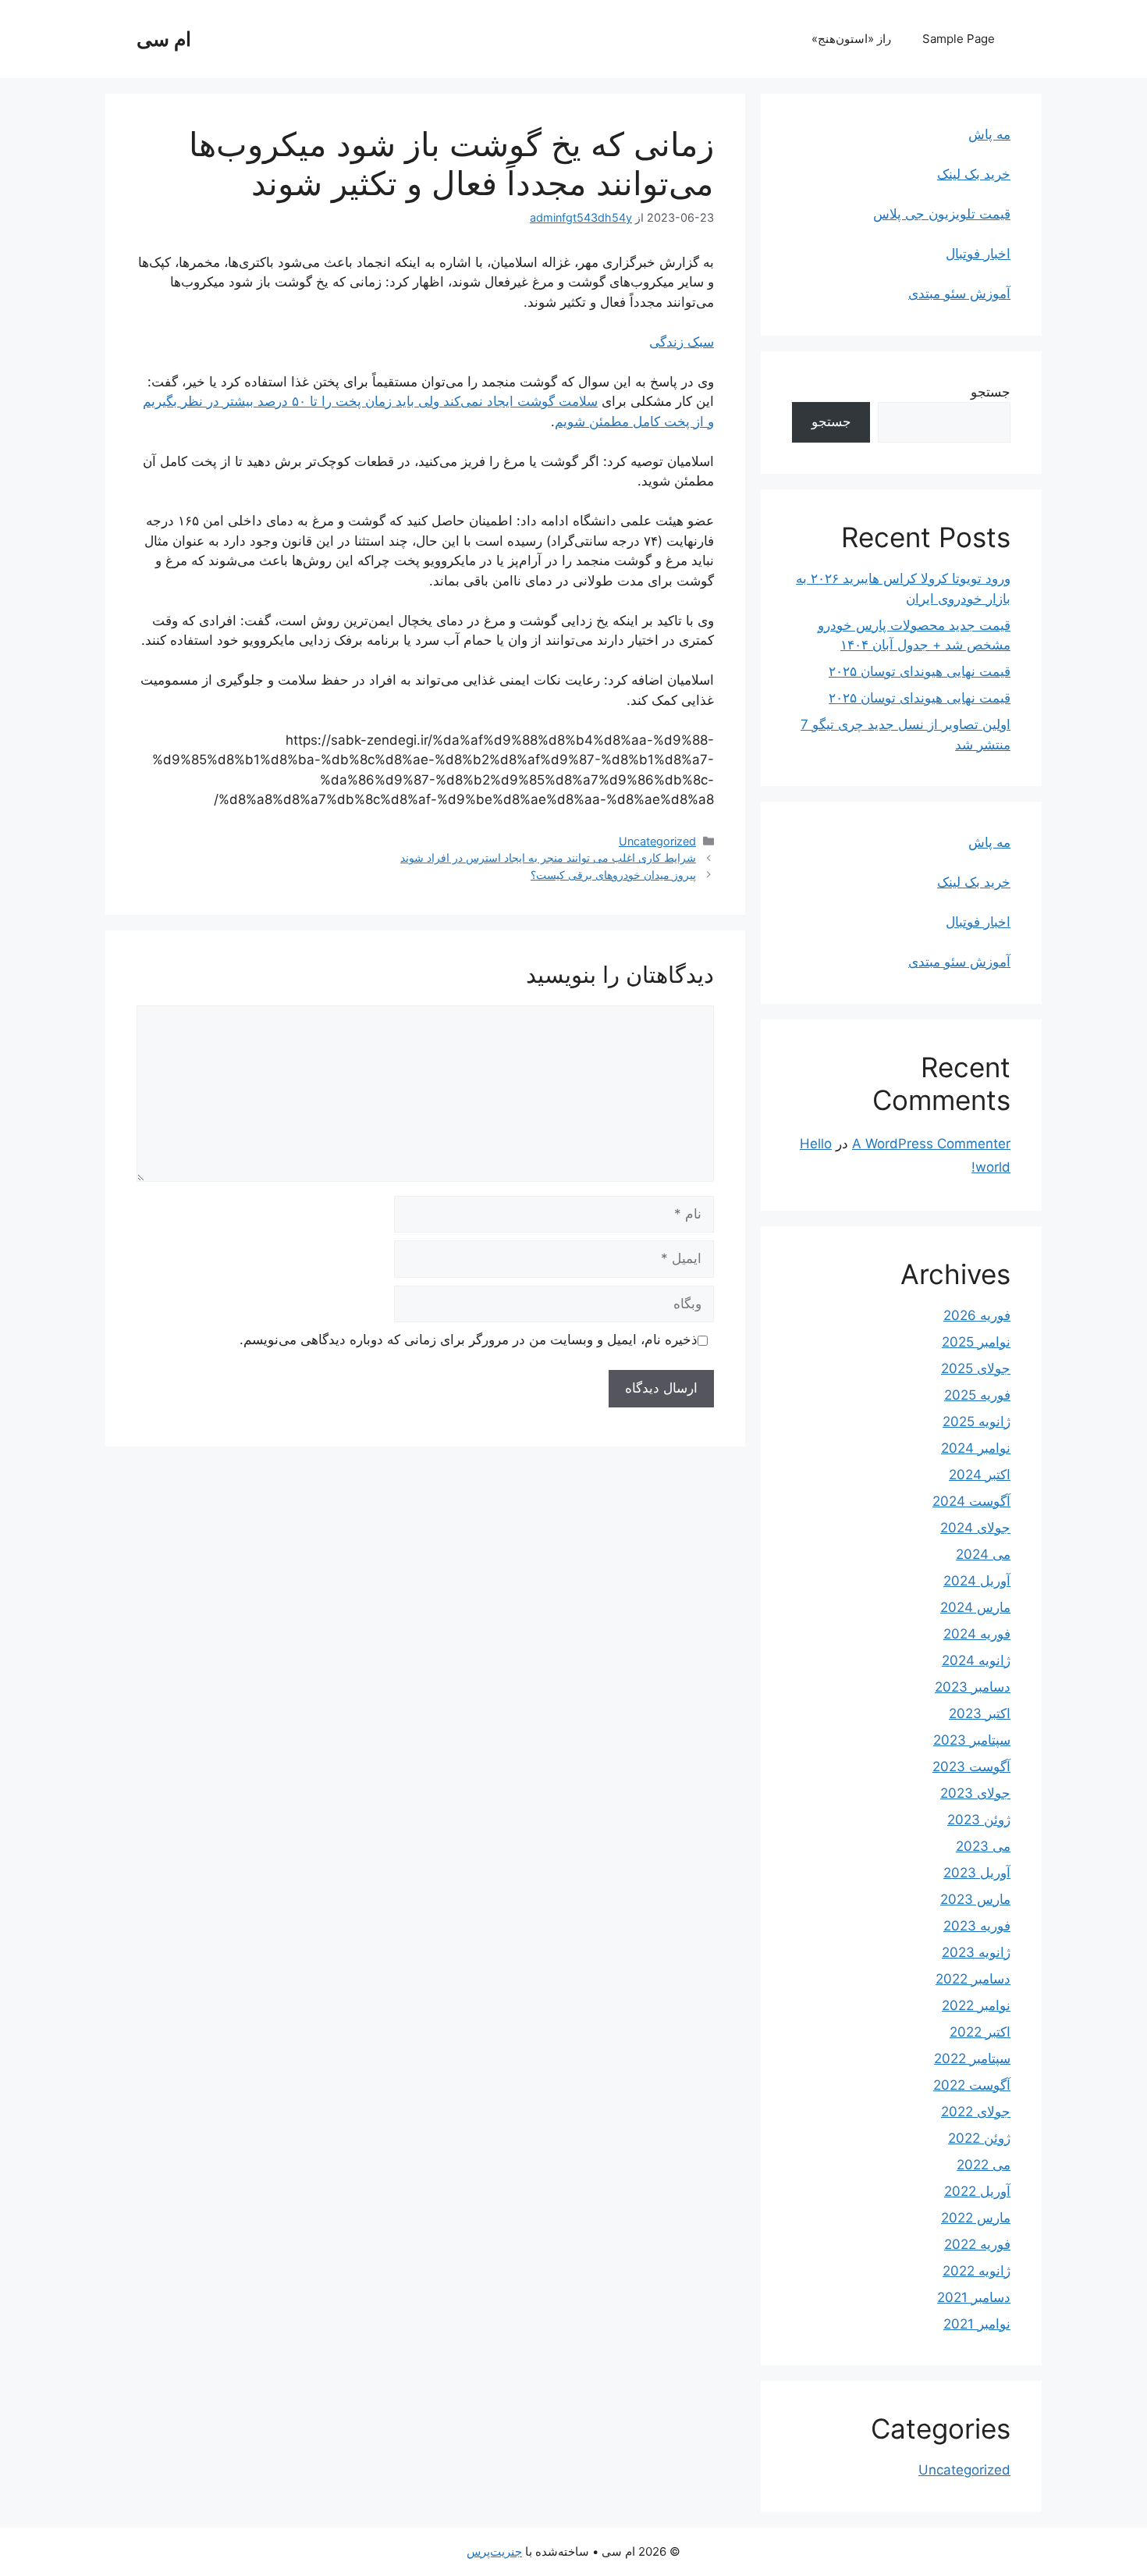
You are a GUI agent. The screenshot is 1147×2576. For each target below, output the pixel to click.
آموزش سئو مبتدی (959, 294)
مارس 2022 (976, 2218)
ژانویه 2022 (977, 2271)
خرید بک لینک (974, 174)
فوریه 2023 (977, 1926)
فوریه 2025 (977, 1395)
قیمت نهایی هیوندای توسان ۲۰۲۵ (920, 671)
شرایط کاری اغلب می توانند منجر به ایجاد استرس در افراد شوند (548, 857)
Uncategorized (657, 841)
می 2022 (984, 2165)
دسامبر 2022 (973, 1979)
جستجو (991, 392)
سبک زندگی (682, 342)
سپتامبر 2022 (972, 2058)
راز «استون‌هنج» (851, 39)
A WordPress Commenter (931, 1144)
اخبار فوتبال (978, 254)
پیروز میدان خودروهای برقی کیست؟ (613, 875)
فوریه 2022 (977, 2244)
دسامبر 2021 (974, 2297)
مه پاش (989, 134)
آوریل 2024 (977, 1581)
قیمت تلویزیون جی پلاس (942, 214)
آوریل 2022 (977, 2191)
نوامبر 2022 (976, 2005)
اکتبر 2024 (980, 1475)
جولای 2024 (975, 1528)
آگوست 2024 (971, 1501)
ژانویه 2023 (976, 1952)
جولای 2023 (975, 1793)
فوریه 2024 (977, 1634)
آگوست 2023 (971, 1767)
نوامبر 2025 (976, 1342)
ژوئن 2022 (979, 2138)
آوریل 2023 (977, 1873)
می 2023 (983, 1846)
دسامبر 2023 (973, 1687)
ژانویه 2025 (977, 1421)
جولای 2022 (976, 2112)
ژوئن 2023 (979, 1820)
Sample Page (959, 39)
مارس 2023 (975, 1899)
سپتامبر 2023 (972, 1740)
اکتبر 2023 (980, 1713)
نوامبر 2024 (976, 1448)
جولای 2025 (976, 1368)
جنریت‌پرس (494, 2551)
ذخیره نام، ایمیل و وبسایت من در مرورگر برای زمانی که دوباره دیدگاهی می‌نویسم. (469, 1340)
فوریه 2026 (977, 1315)
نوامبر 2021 (977, 2324)
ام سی (164, 39)
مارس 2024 (975, 1607)
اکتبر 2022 (980, 2032)
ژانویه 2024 (976, 1660)
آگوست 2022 (972, 2085)
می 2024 (983, 1554)
